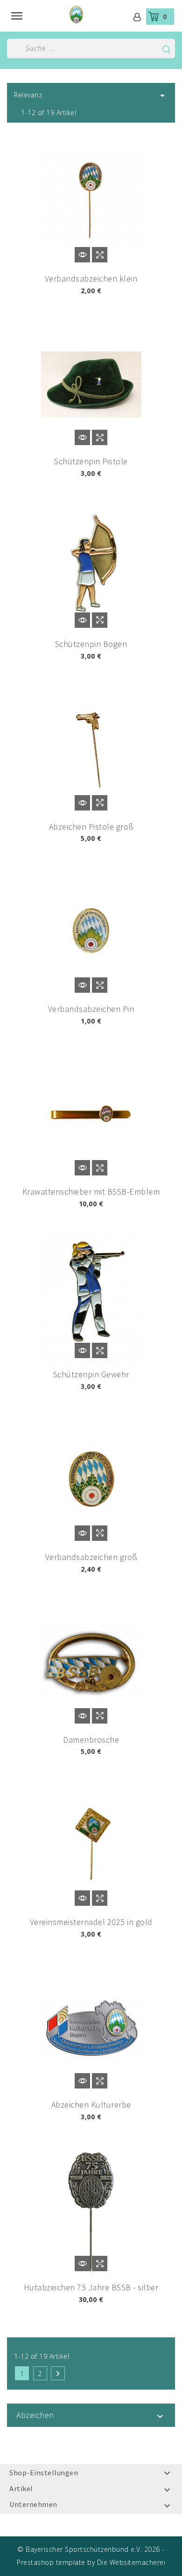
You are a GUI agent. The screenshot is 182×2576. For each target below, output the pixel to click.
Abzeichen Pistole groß (91, 827)
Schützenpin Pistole (91, 461)
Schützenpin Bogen (91, 644)
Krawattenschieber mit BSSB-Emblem (91, 1192)
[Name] (166, 49)
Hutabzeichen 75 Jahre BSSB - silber (91, 2287)
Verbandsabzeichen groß (91, 1557)
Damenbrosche (91, 1740)
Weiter (58, 2374)
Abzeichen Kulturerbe (91, 2105)
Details (82, 255)
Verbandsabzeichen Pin (91, 1009)
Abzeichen (35, 2415)
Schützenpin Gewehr (91, 1374)
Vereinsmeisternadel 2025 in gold (91, 1922)
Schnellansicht (100, 255)
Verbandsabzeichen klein (91, 278)
